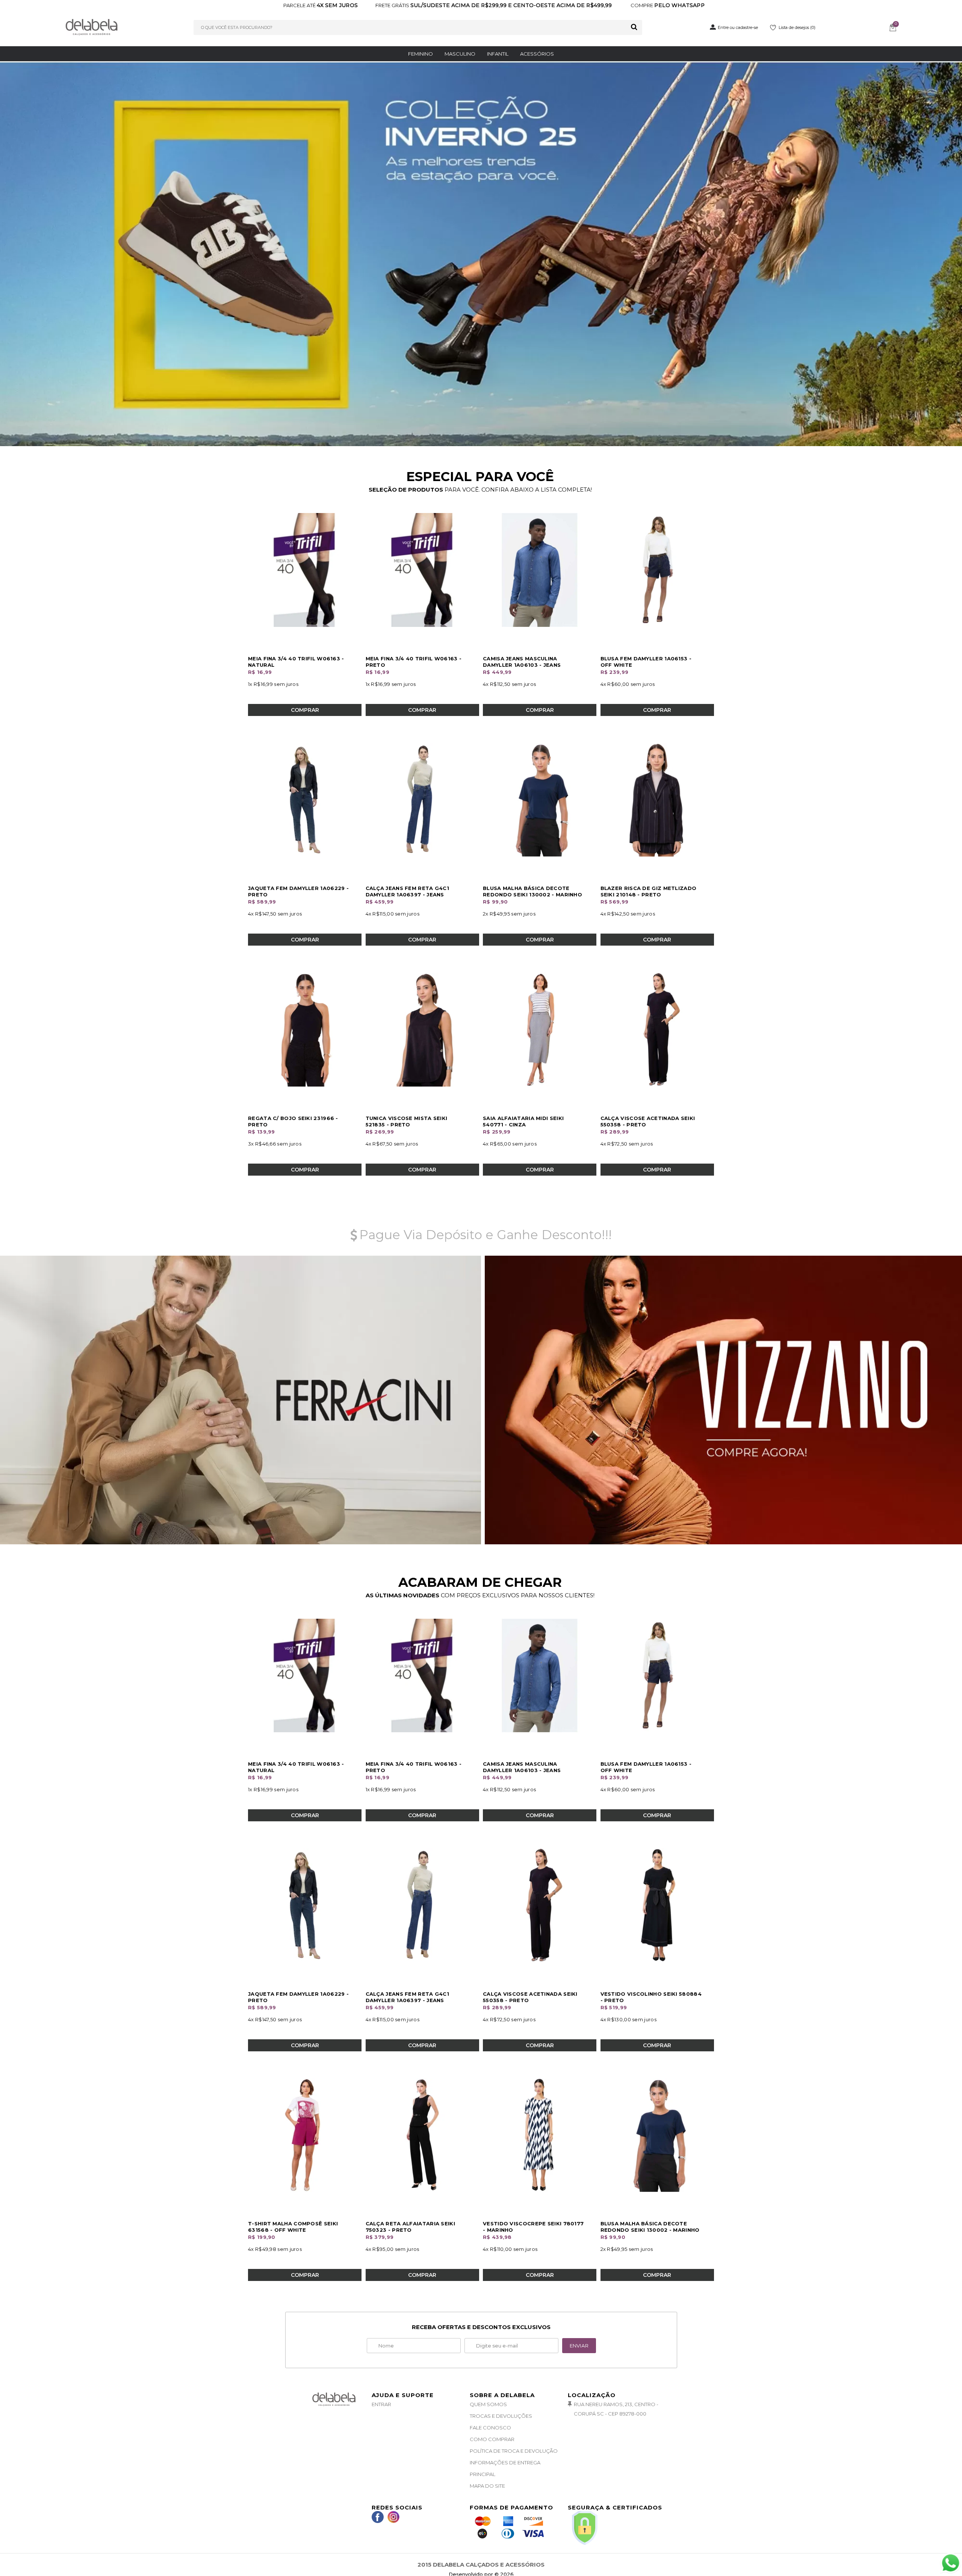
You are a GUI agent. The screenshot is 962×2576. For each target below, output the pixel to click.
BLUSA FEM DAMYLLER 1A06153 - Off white (646, 662)
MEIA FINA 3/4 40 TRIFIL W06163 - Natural (296, 662)
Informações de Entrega (505, 2463)
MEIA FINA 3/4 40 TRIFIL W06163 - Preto (414, 662)
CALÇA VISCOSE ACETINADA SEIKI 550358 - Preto (648, 1121)
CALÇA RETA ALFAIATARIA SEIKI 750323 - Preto (410, 2227)
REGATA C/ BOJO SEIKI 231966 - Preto (293, 1121)
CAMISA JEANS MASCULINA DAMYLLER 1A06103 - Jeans (522, 662)
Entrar (381, 2405)
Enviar (579, 2346)
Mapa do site (487, 2486)
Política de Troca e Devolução (514, 2451)
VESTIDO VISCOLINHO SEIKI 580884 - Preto (651, 1997)
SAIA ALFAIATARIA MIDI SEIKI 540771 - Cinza (523, 1121)
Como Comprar (492, 2440)
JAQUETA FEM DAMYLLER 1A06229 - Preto (298, 891)
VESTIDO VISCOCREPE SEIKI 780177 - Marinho (533, 2227)
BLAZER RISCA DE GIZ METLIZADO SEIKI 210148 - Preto (649, 891)
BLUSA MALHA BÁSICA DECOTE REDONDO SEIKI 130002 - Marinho (532, 891)
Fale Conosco (490, 2428)
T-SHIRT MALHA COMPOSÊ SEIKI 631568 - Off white (293, 2227)
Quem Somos (488, 2405)
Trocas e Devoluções (501, 2416)
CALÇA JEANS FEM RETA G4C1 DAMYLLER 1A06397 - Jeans (408, 891)
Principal (483, 2475)
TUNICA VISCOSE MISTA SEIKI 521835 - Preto (407, 1121)
